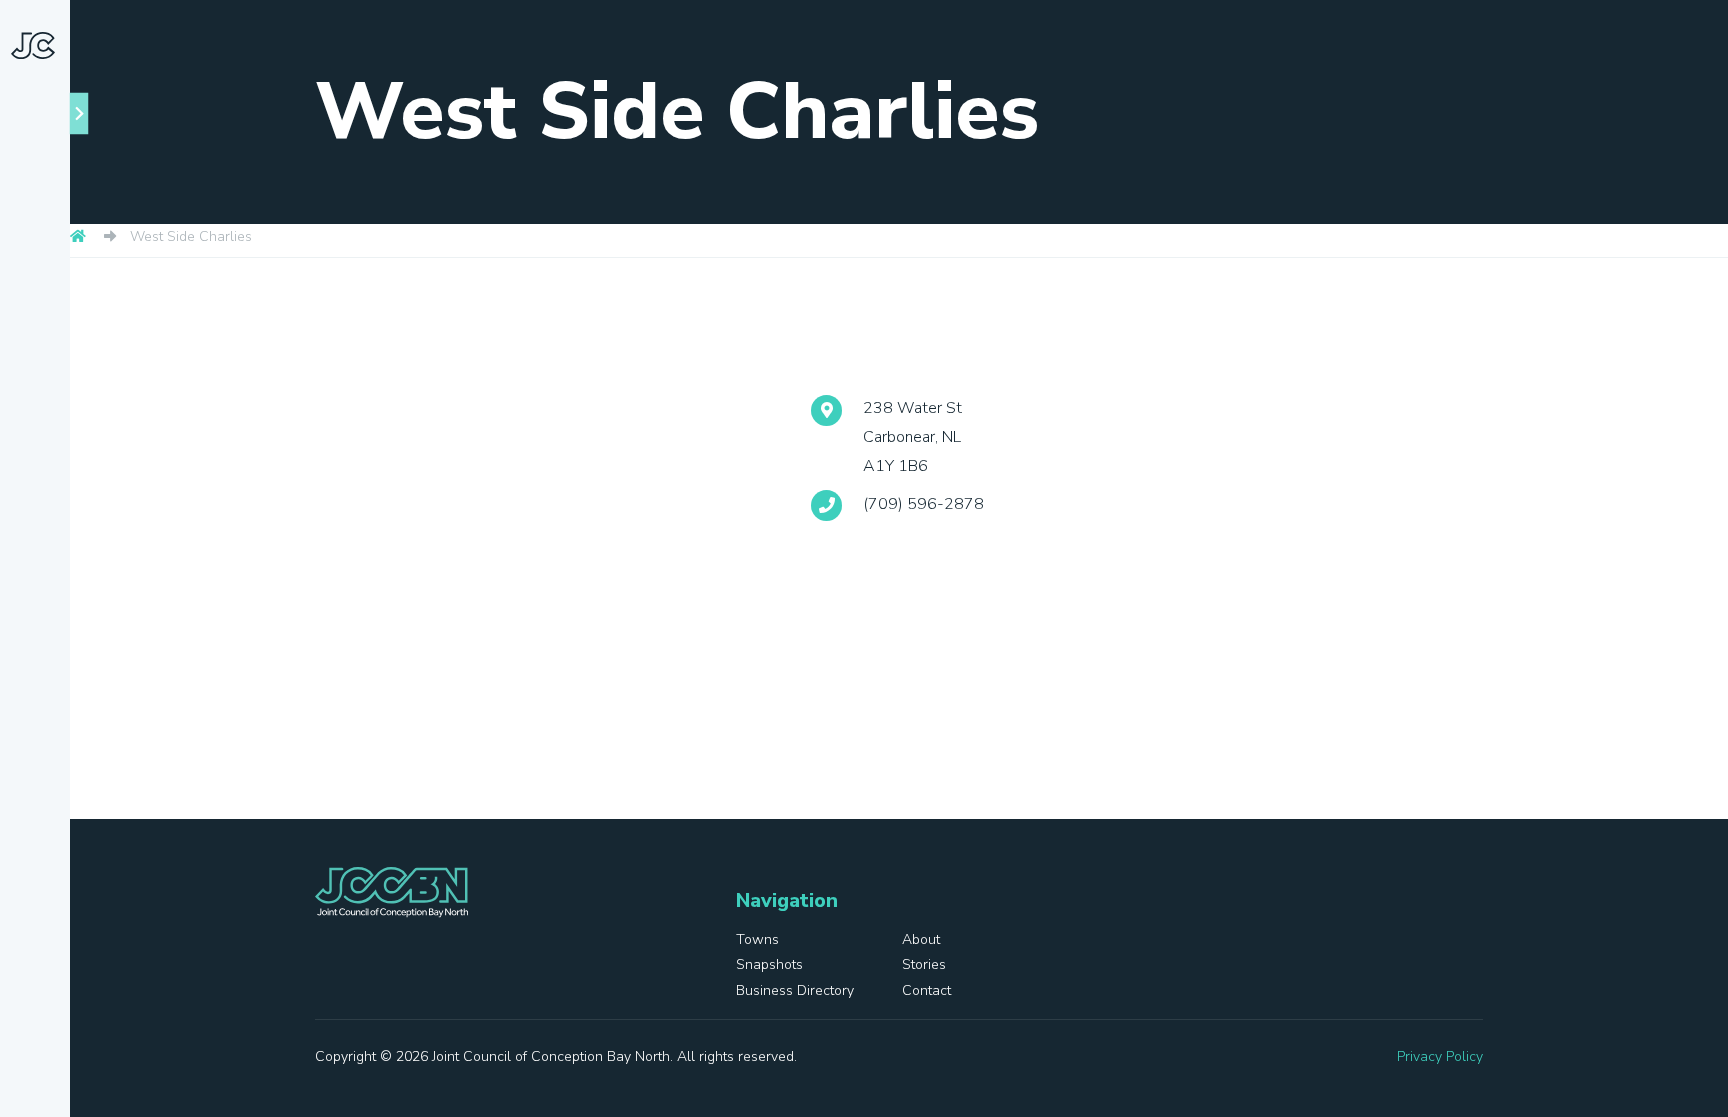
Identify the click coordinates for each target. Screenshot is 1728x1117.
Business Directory (46, 582)
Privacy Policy (1440, 1056)
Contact (41, 671)
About (62, 347)
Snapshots (50, 421)
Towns (64, 303)
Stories (38, 495)
